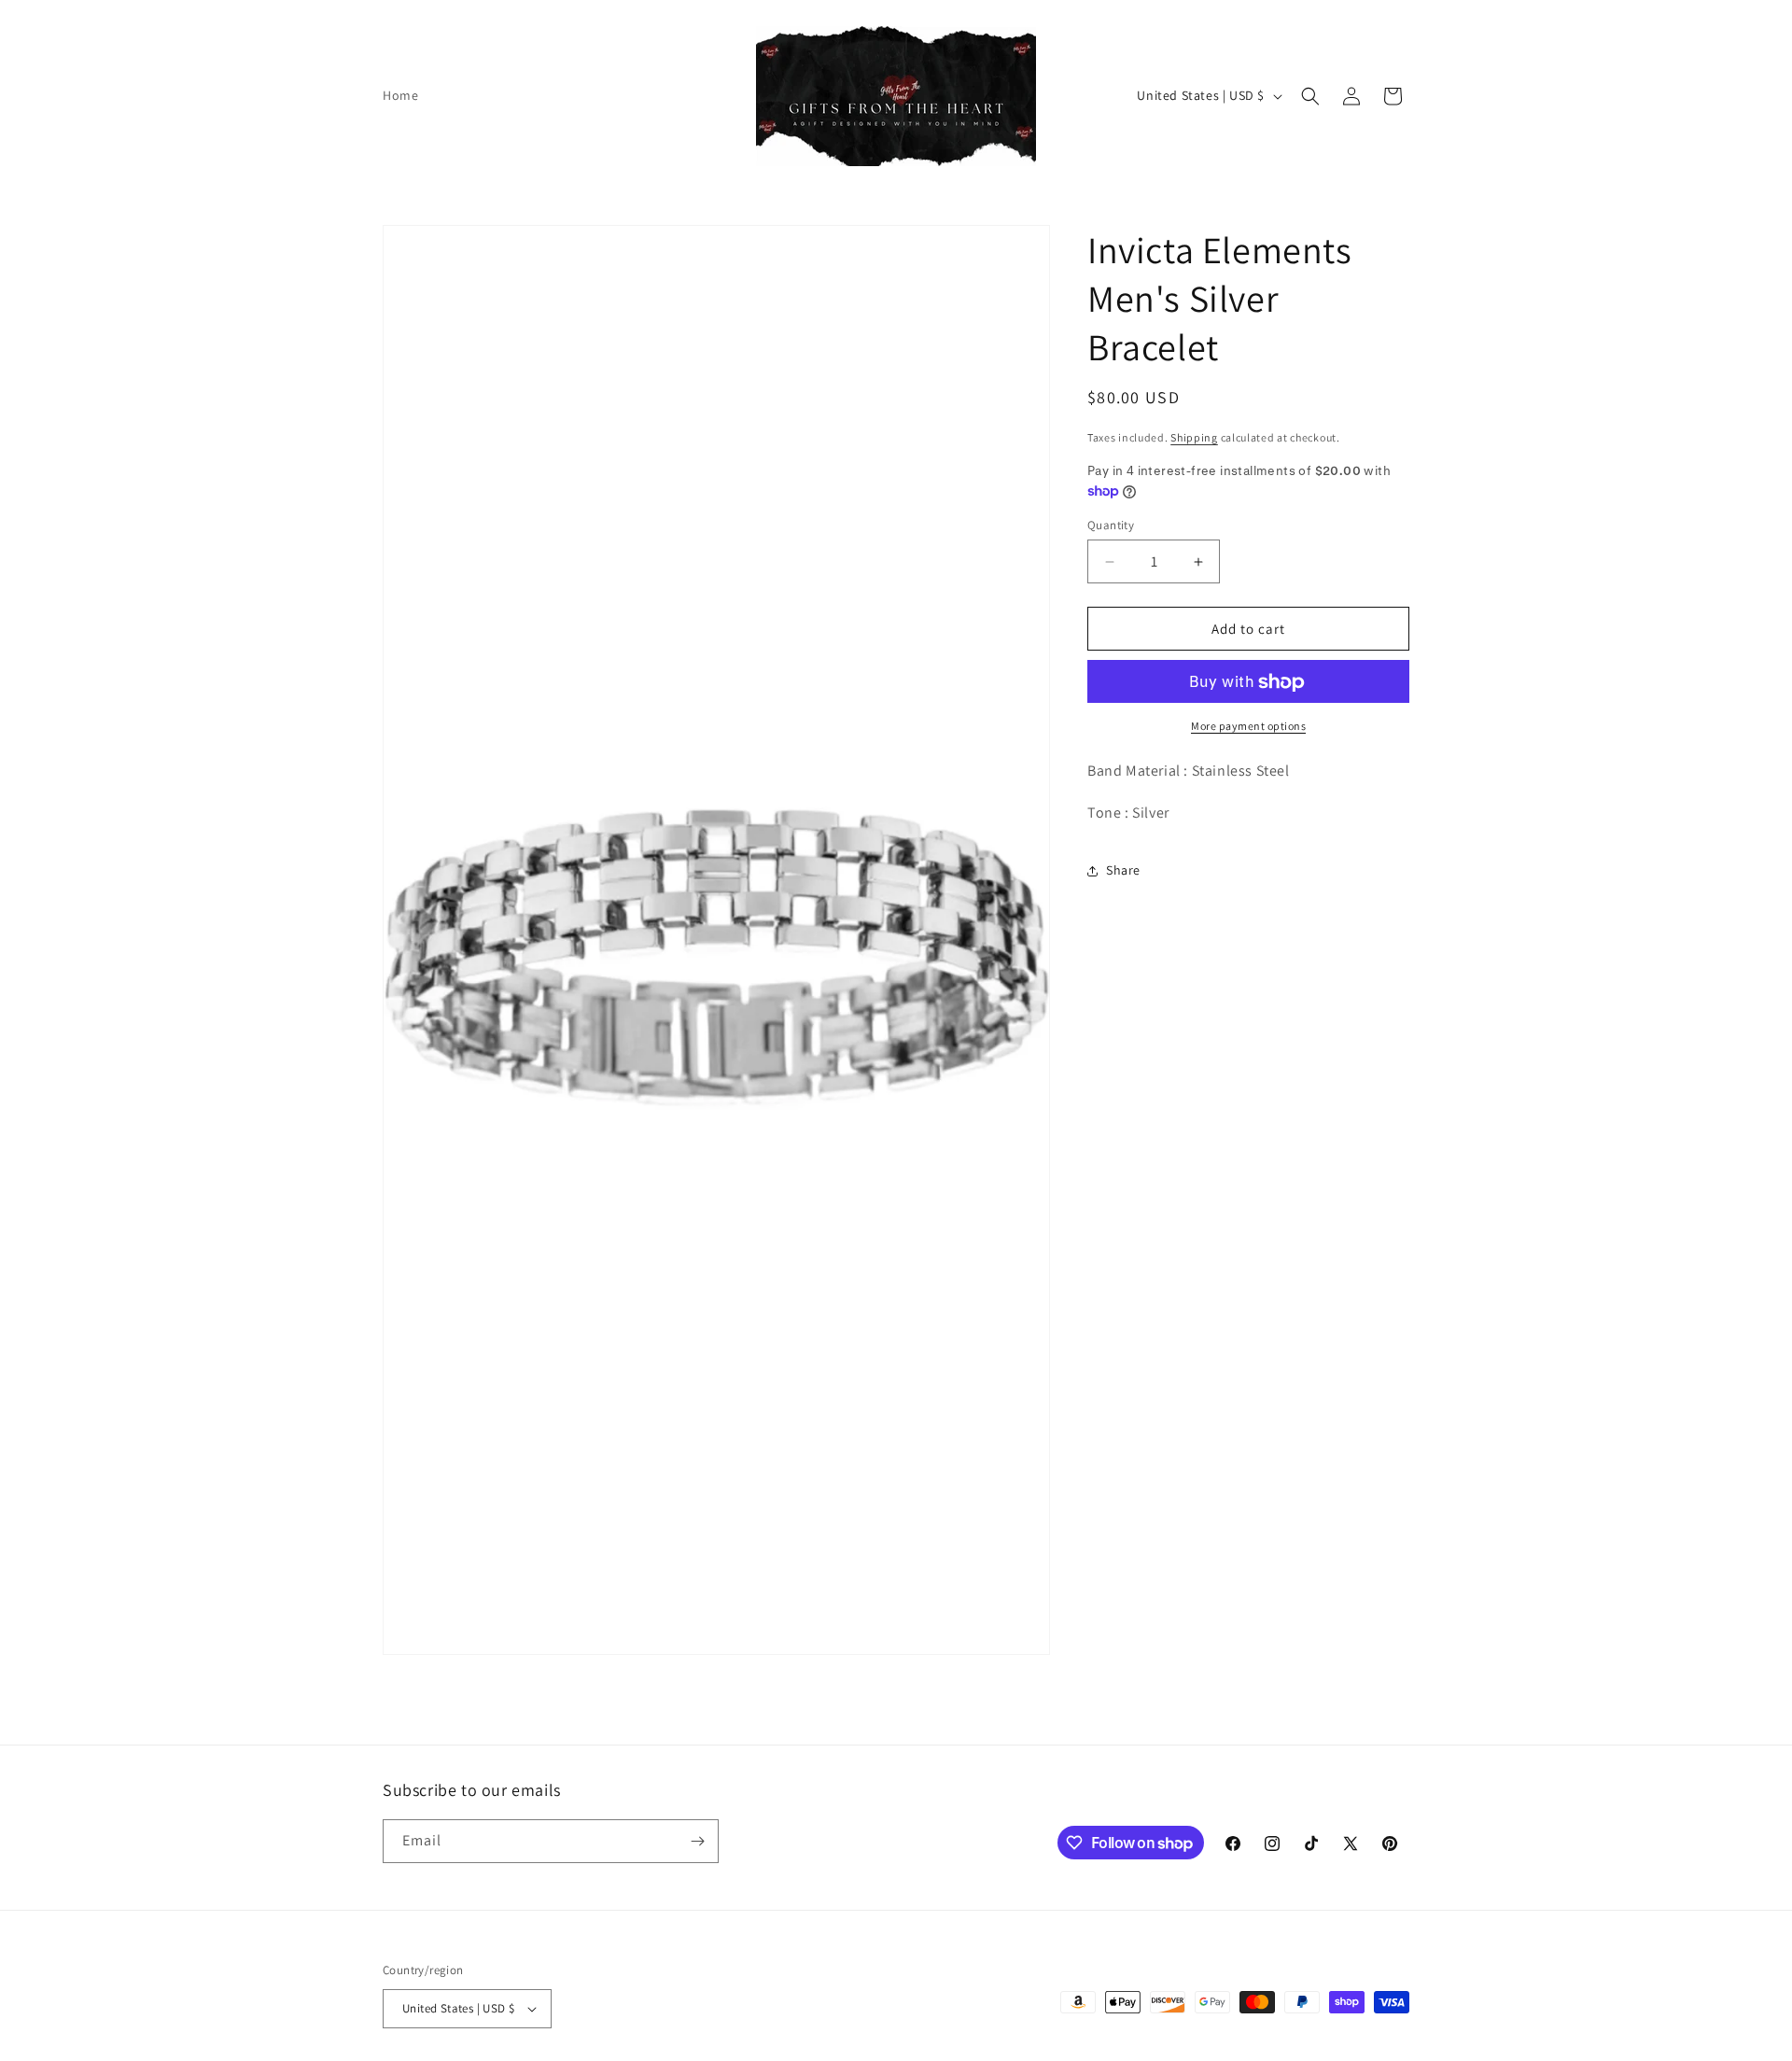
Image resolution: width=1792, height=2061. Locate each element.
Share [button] (1123, 871)
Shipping (1194, 437)
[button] (1310, 96)
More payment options (1248, 727)
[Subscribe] (697, 1841)
